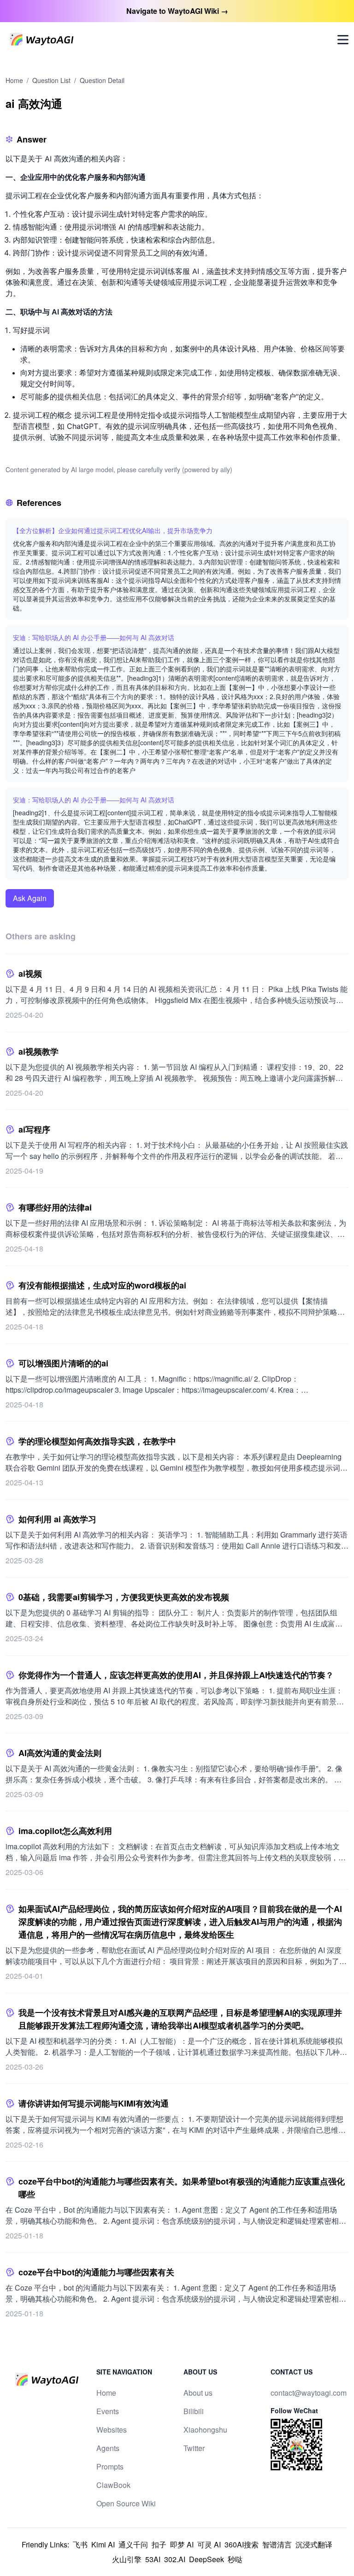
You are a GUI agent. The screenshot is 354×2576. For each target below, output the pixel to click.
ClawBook (113, 2485)
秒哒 (235, 2559)
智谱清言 (277, 2544)
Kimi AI (103, 2544)
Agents (108, 2448)
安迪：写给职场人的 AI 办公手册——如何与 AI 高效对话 (94, 637)
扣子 (159, 2544)
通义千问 (133, 2544)
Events (108, 2411)
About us (198, 2393)
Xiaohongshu (205, 2430)
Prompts (110, 2466)
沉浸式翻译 (314, 2544)
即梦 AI (182, 2544)
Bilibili (194, 2411)
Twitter (194, 2448)
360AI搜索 (242, 2544)
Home (14, 80)
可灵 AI (209, 2544)
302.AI (175, 2559)
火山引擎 (127, 2559)
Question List (51, 80)
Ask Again (30, 898)
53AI (153, 2559)
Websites (112, 2430)
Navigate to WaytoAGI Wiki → (177, 11)
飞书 (80, 2544)
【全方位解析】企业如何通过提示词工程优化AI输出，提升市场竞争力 (113, 530)
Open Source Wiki (126, 2503)
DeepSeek (206, 2559)
